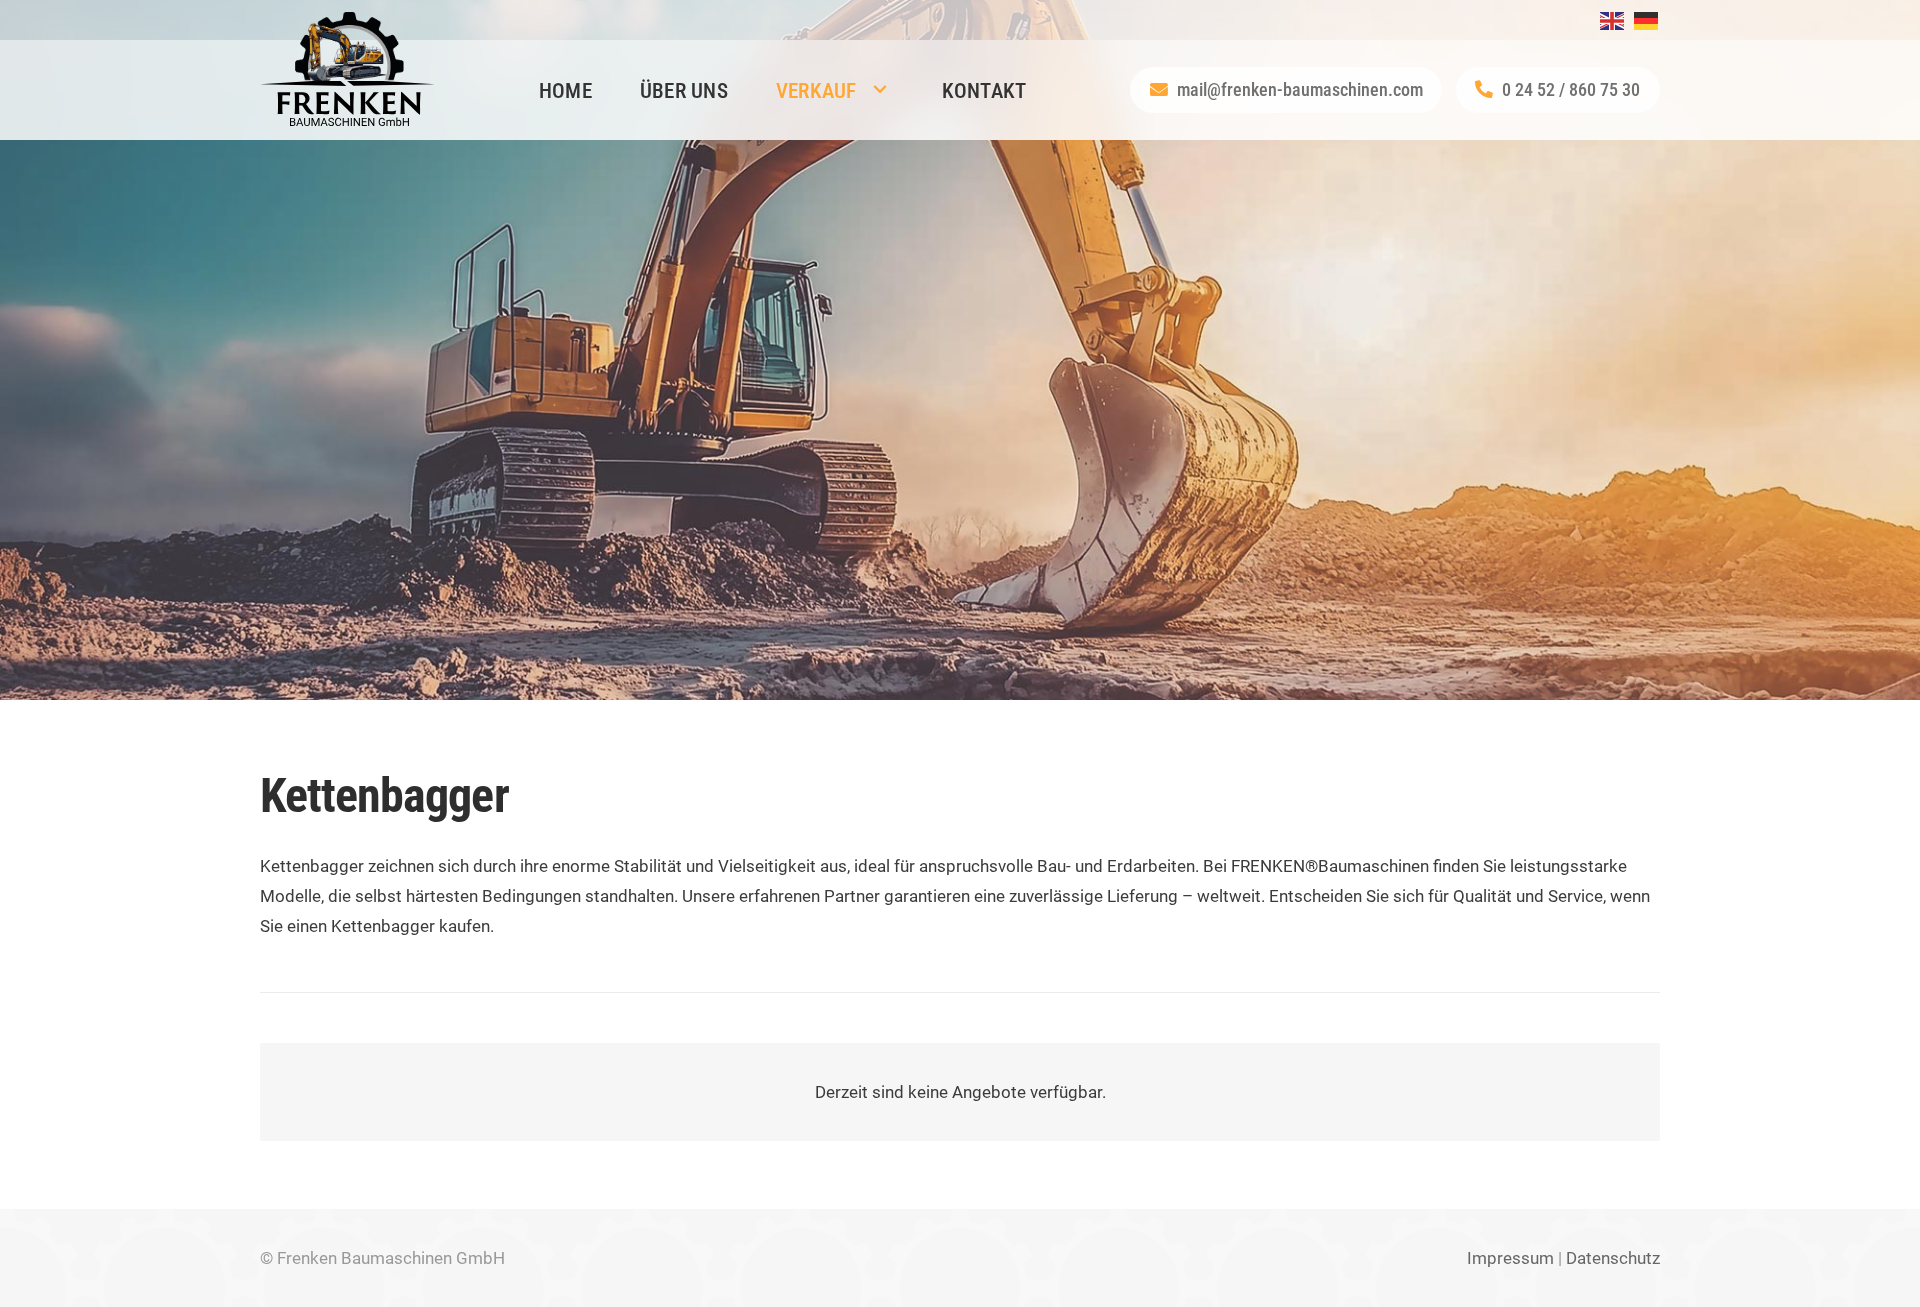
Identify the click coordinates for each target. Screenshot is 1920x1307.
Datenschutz (1613, 1258)
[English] (1613, 19)
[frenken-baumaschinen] (347, 69)
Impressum (1510, 1258)
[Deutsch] (1647, 19)
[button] (880, 90)
